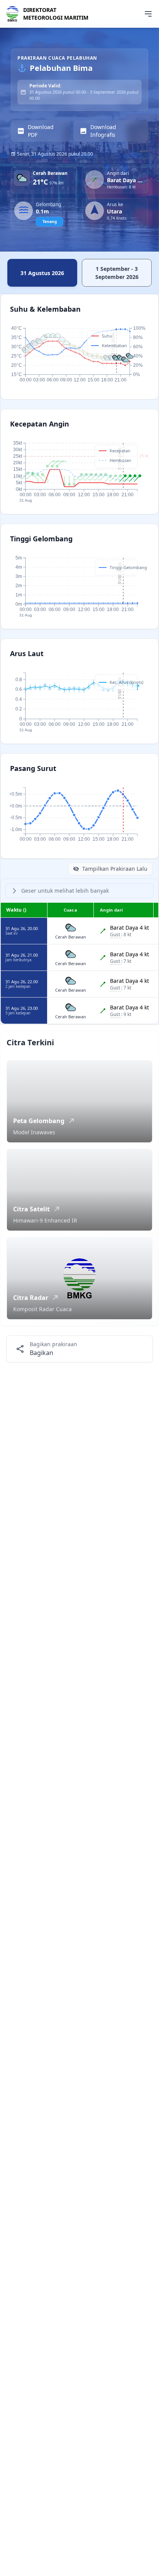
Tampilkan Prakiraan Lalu (115, 869)
